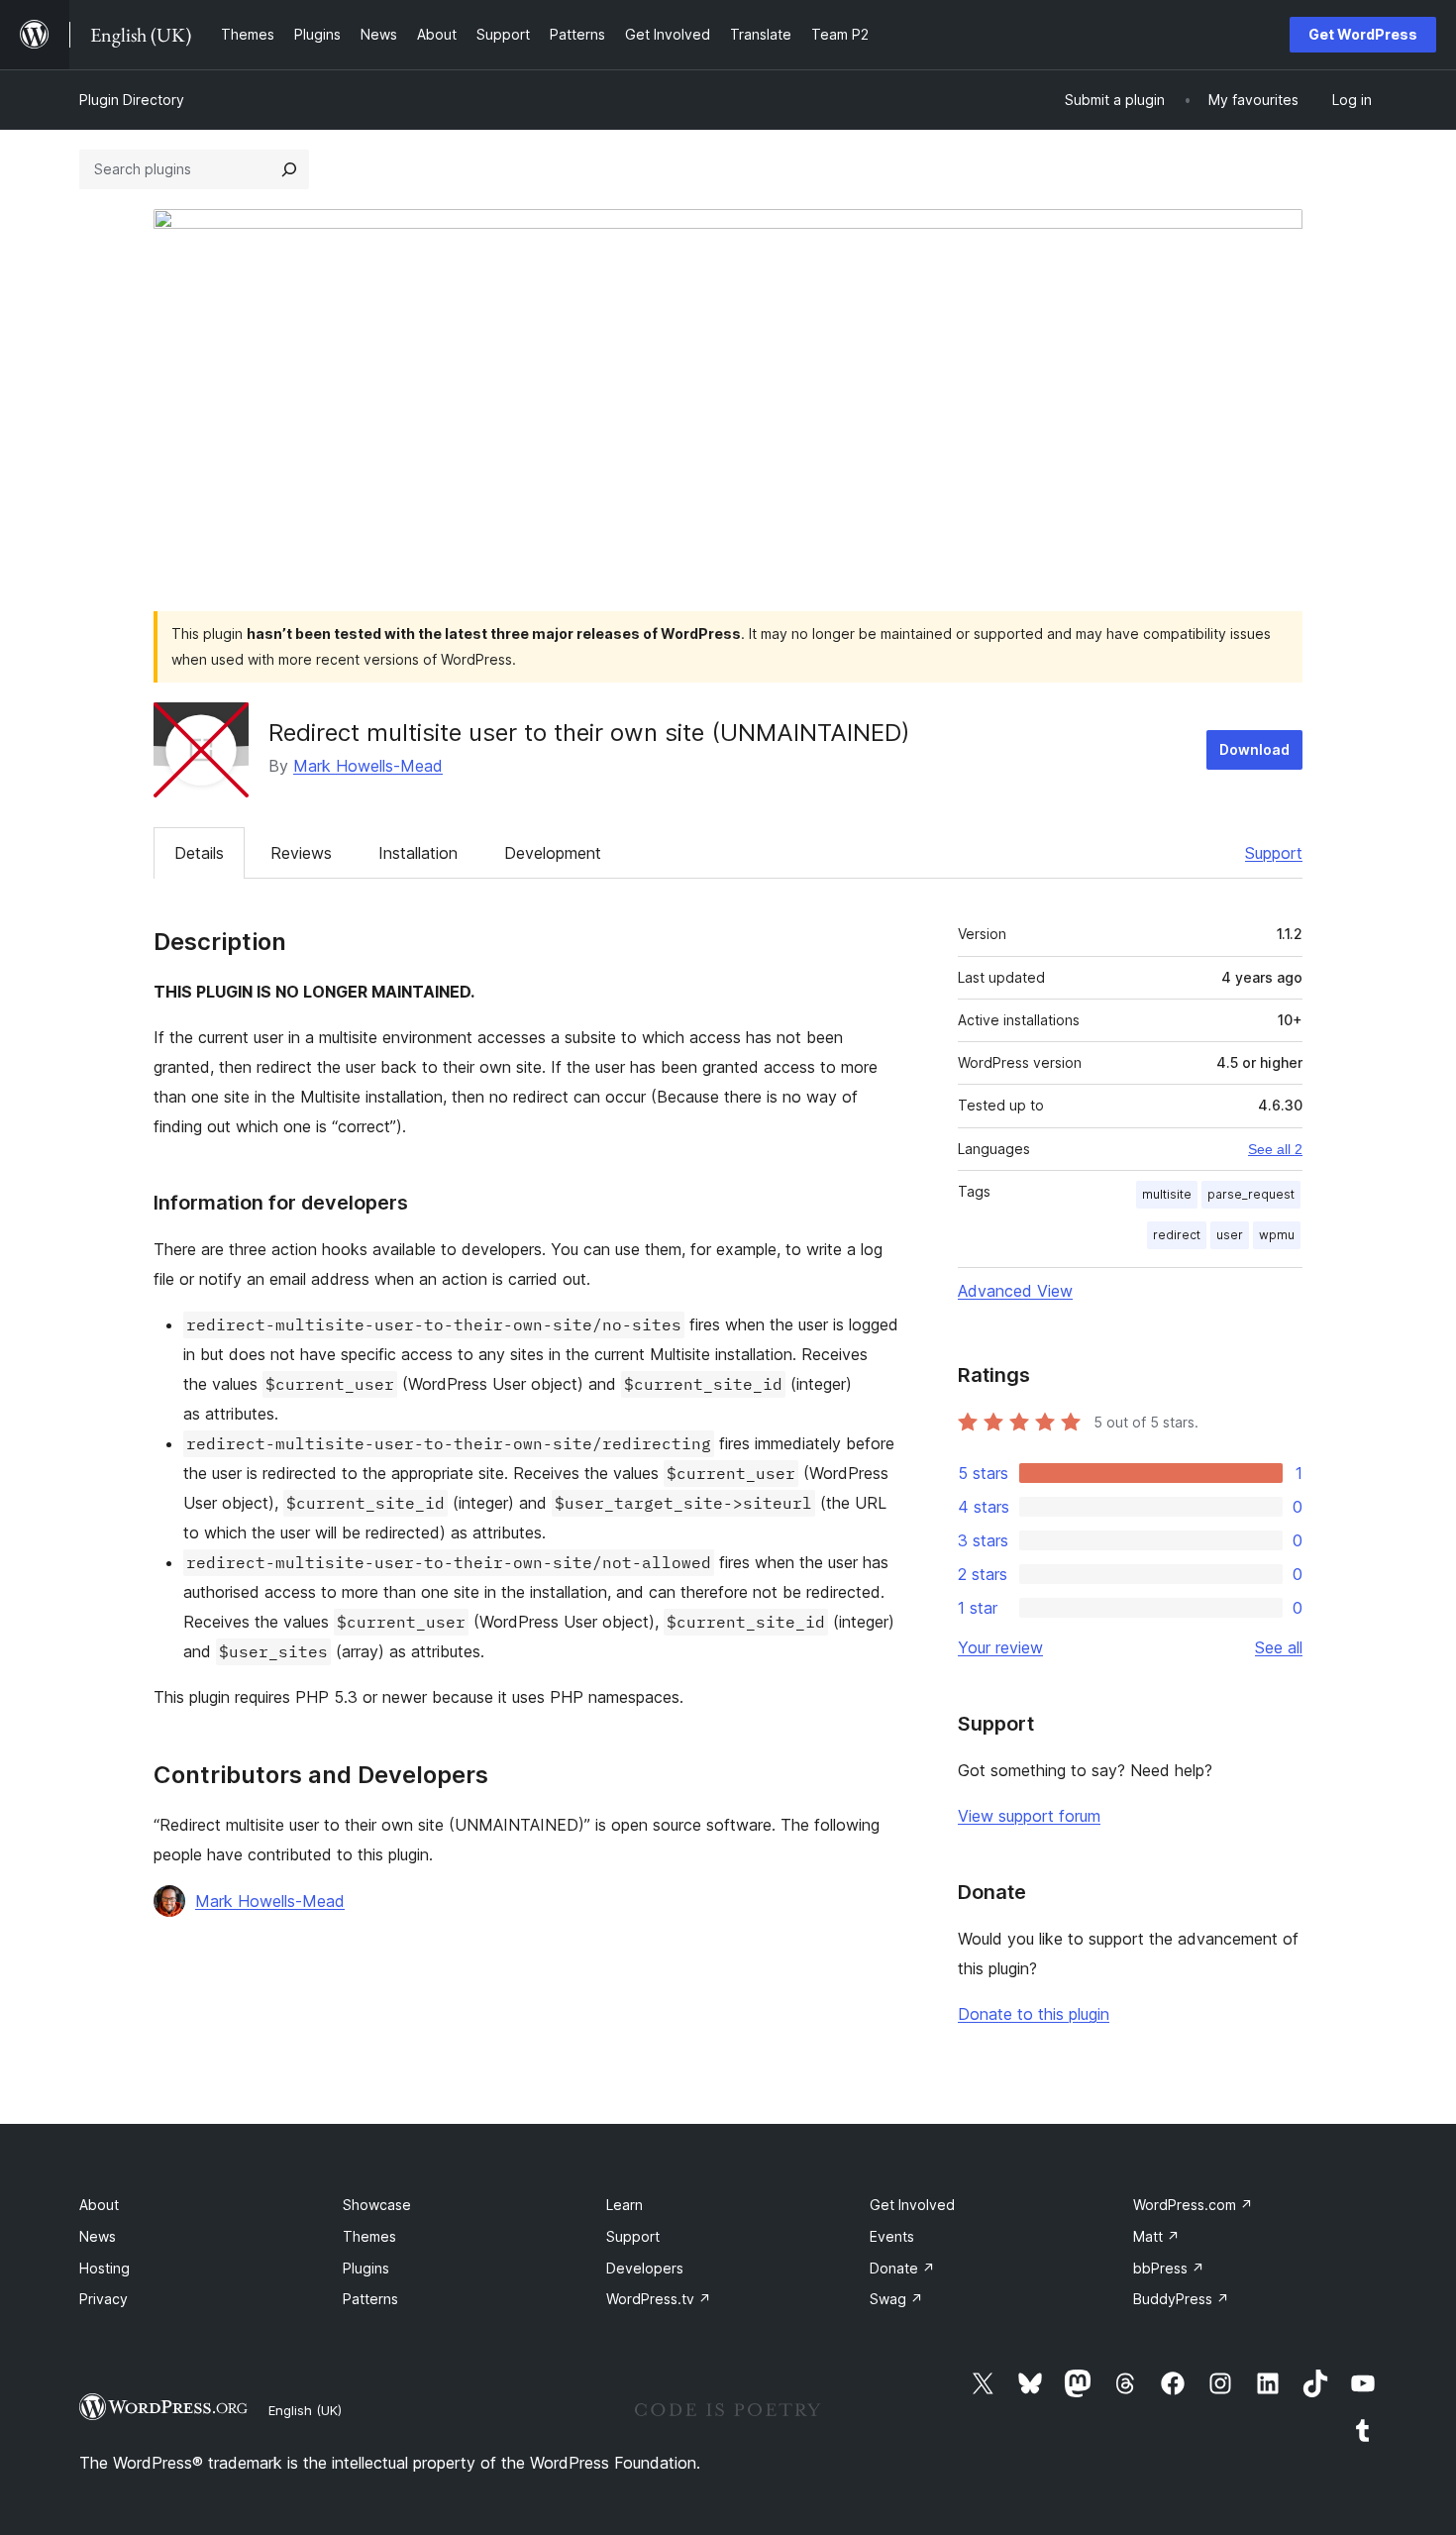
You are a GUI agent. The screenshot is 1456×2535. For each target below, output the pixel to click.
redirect (1177, 1235)
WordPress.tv (659, 2299)
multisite (1167, 1194)
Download (1254, 749)
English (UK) (305, 2410)
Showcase (377, 2205)
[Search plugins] (289, 169)
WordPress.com (1193, 2205)
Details (199, 853)
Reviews (301, 853)
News (98, 2236)
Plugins (366, 2268)
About (99, 2205)
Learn (624, 2205)
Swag (896, 2299)
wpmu (1277, 1235)
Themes (369, 2236)
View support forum (1029, 1816)
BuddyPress (1181, 2299)
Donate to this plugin (1034, 2014)
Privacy (104, 2299)
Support (1274, 853)
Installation (418, 853)
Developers (645, 2268)
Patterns (370, 2299)
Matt (1156, 2236)
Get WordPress (1363, 34)
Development (553, 853)
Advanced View (1015, 1291)
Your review (1000, 1647)
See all (1279, 1647)
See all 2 (1275, 1149)
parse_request (1251, 1194)
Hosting (104, 2268)
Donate (902, 2268)
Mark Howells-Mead (368, 766)
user (1230, 1235)
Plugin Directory (132, 100)
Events (892, 2236)
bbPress (1169, 2268)
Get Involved (912, 2205)
